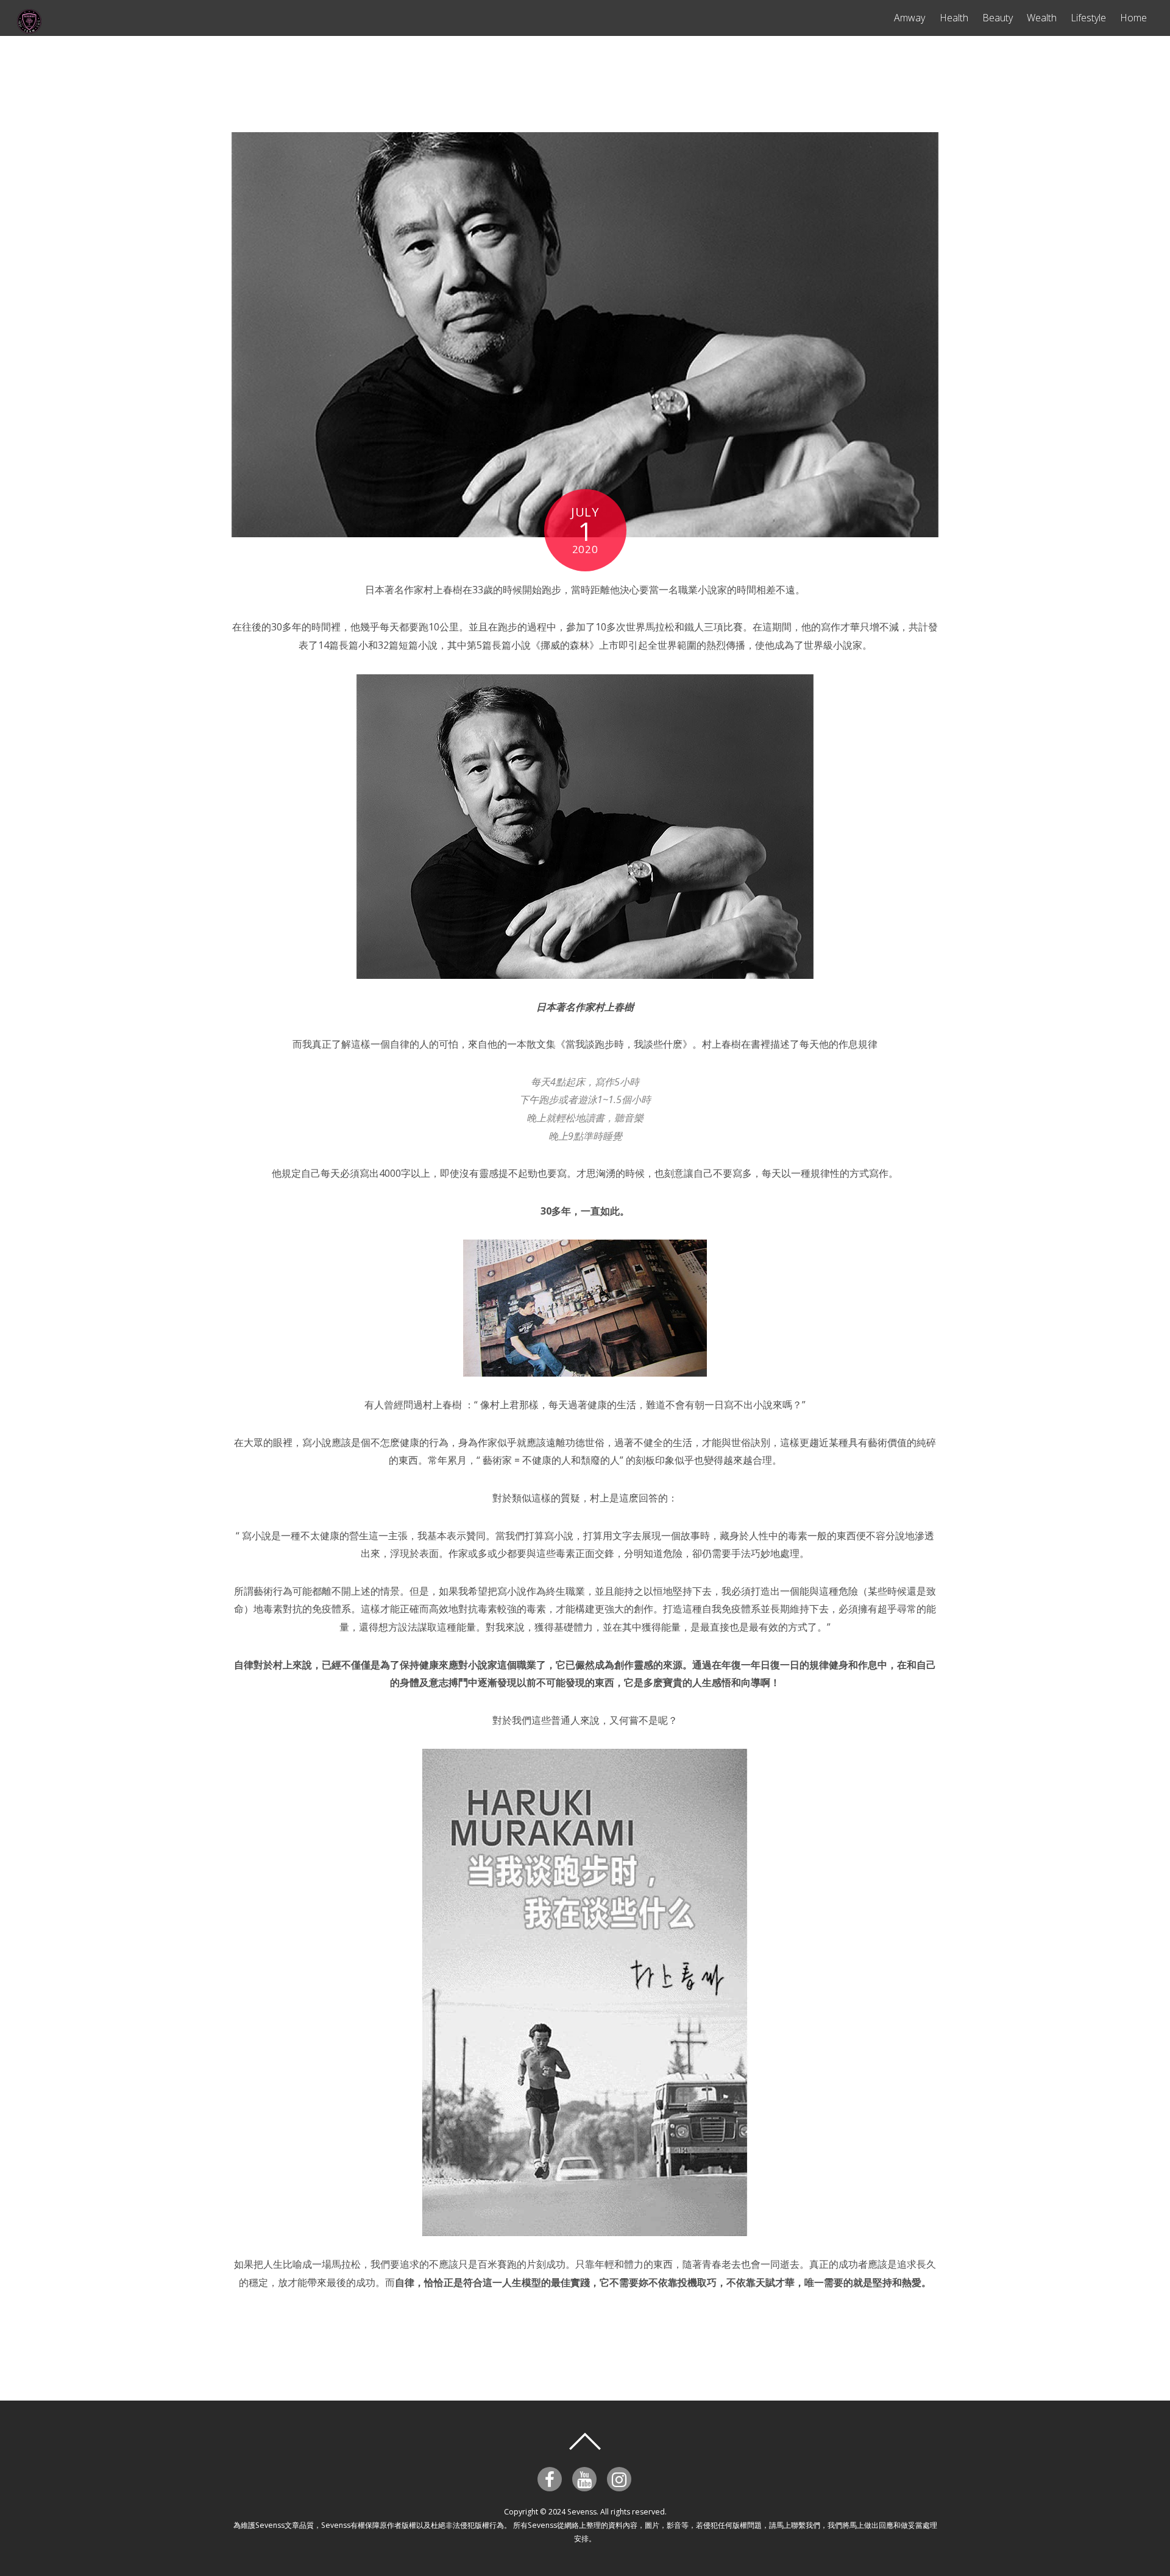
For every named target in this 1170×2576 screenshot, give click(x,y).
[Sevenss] (29, 28)
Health (954, 18)
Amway (909, 18)
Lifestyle (1088, 18)
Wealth (1042, 18)
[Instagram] (621, 2478)
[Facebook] (552, 2478)
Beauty (998, 18)
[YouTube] (587, 2478)
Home (1133, 18)
